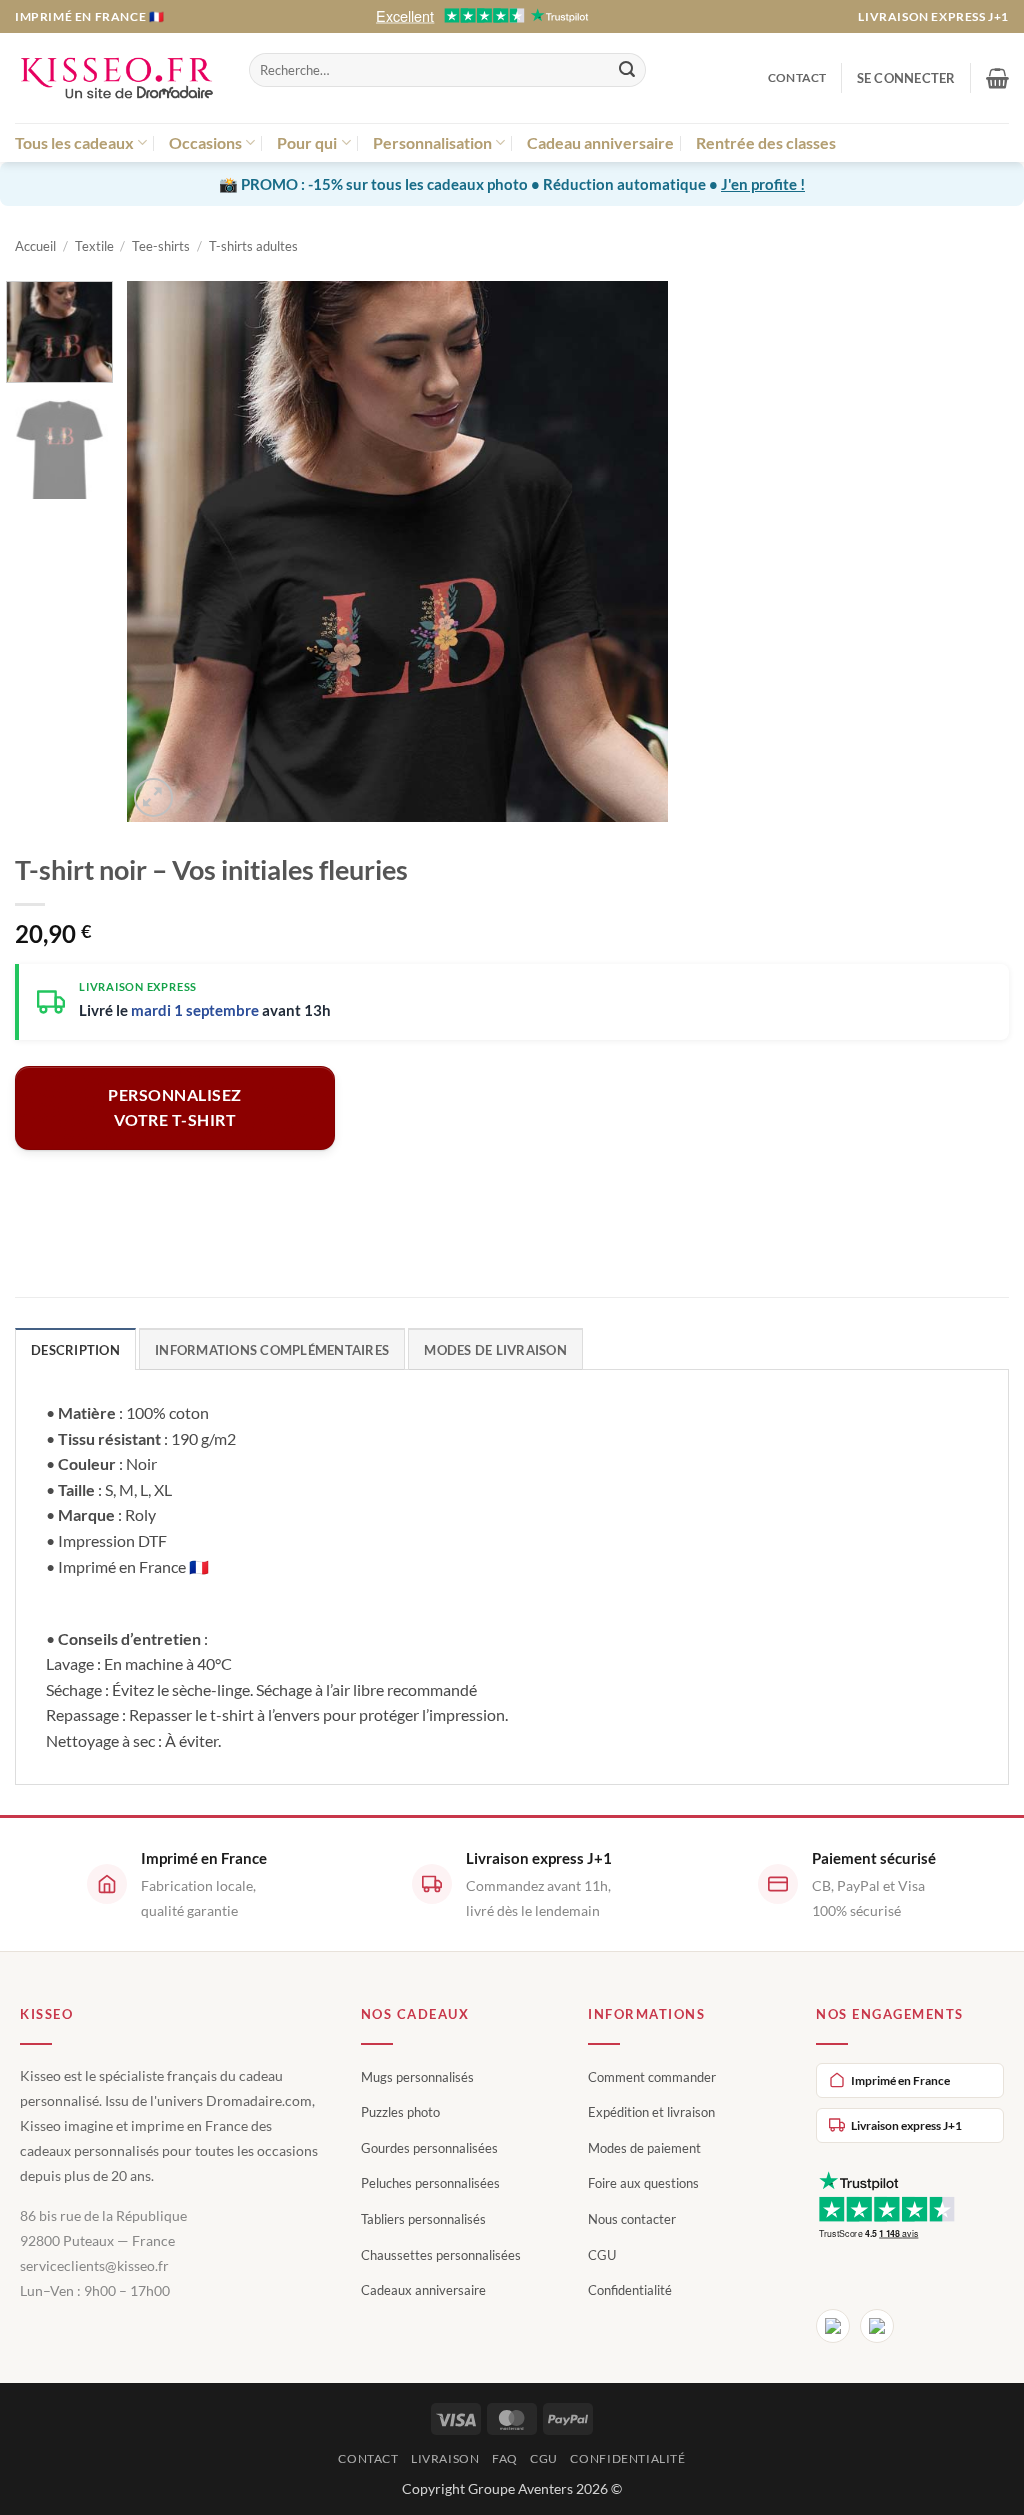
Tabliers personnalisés (423, 2219)
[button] (906, 78)
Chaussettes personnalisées (441, 2255)
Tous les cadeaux (74, 142)
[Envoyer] (627, 70)
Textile (94, 246)
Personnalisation (432, 142)
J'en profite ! (763, 184)
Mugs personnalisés (417, 2077)
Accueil (35, 246)
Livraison (445, 2458)
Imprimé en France (900, 2080)
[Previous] (163, 552)
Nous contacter (632, 2219)
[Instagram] (877, 2326)
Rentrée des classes (766, 142)
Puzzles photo (400, 2112)
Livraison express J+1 (933, 16)
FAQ (505, 2458)
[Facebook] (833, 2326)
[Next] (632, 552)
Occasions (205, 142)
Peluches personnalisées (430, 2183)
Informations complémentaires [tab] (272, 1350)
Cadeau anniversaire (600, 142)
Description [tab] (75, 1350)
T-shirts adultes (253, 246)
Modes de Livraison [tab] (495, 1350)
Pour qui (307, 142)
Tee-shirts (161, 246)
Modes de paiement (644, 2148)
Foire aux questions (643, 2183)
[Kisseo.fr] (117, 78)
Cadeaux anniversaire (423, 2290)
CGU (602, 2255)
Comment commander (652, 2077)
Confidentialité (630, 2290)
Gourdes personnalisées (429, 2148)
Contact (797, 77)
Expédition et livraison (651, 2112)
